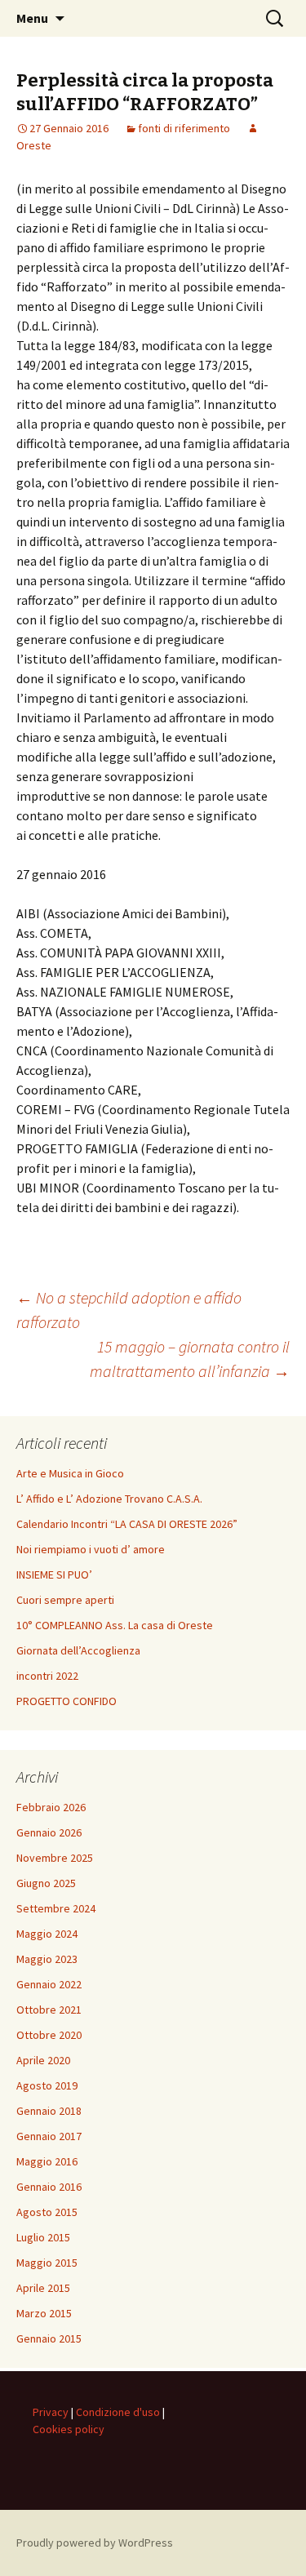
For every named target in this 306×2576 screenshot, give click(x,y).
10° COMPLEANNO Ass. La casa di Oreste (115, 1625)
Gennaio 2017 (49, 2136)
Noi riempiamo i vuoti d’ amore (91, 1549)
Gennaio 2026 (49, 1832)
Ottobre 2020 (49, 2035)
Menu (32, 18)
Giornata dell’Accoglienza (78, 1650)
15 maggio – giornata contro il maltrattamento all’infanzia (190, 1359)
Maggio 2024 (47, 1934)
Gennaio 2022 (49, 1984)
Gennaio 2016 (49, 2187)
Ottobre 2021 (49, 2010)
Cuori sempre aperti (65, 1600)
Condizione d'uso (118, 2412)
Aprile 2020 (43, 2060)
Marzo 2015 (44, 2313)
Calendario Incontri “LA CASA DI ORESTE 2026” (127, 1524)
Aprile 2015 (43, 2288)
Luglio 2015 (43, 2237)
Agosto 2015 (47, 2212)
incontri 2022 (47, 1676)
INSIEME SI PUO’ (54, 1574)
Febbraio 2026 (51, 1807)
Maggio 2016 (47, 2161)
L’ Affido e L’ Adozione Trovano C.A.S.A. (109, 1499)
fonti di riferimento (184, 128)
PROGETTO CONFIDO (67, 1701)
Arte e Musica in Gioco (70, 1473)
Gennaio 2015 (49, 2338)
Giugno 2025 (46, 1883)
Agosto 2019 (47, 2085)
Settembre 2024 (56, 1908)
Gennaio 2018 (49, 2111)
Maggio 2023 (47, 1959)
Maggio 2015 (47, 2263)
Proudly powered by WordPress (95, 2543)
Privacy (51, 2412)
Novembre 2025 (55, 1858)
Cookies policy (69, 2429)
